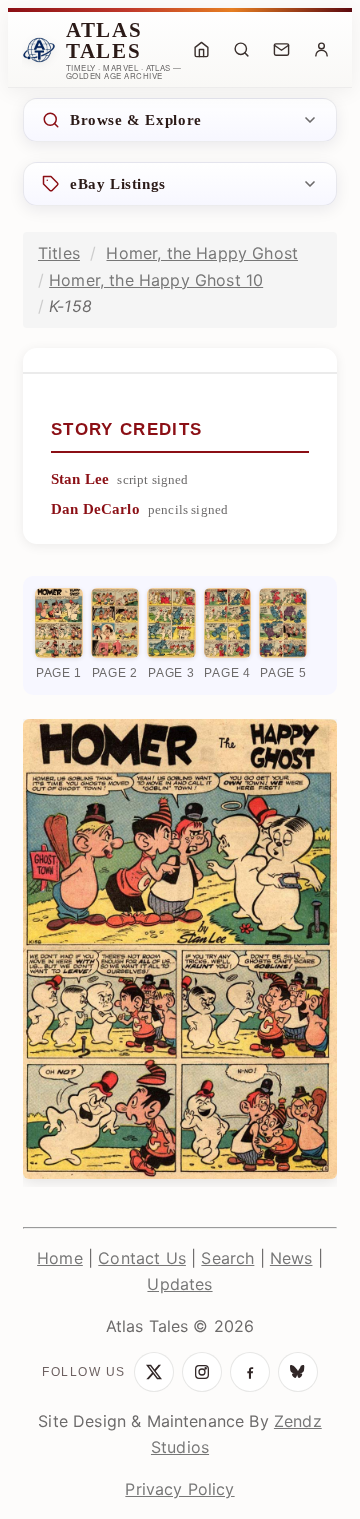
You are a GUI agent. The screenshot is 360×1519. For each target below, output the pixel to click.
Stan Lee (80, 479)
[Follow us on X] (154, 1372)
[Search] (241, 50)
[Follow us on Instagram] (202, 1372)
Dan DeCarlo (95, 509)
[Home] (201, 50)
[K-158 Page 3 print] (171, 623)
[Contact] (281, 50)
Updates (179, 1284)
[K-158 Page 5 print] (283, 623)
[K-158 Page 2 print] (115, 623)
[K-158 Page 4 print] (228, 623)
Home (60, 1258)
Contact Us (142, 1258)
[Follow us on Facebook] (250, 1372)
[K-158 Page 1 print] (59, 623)
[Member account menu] (321, 50)
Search (227, 1258)
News (291, 1258)
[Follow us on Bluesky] (298, 1372)
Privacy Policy (179, 1489)
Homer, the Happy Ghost (202, 253)
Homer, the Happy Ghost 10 (156, 280)
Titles (59, 253)
